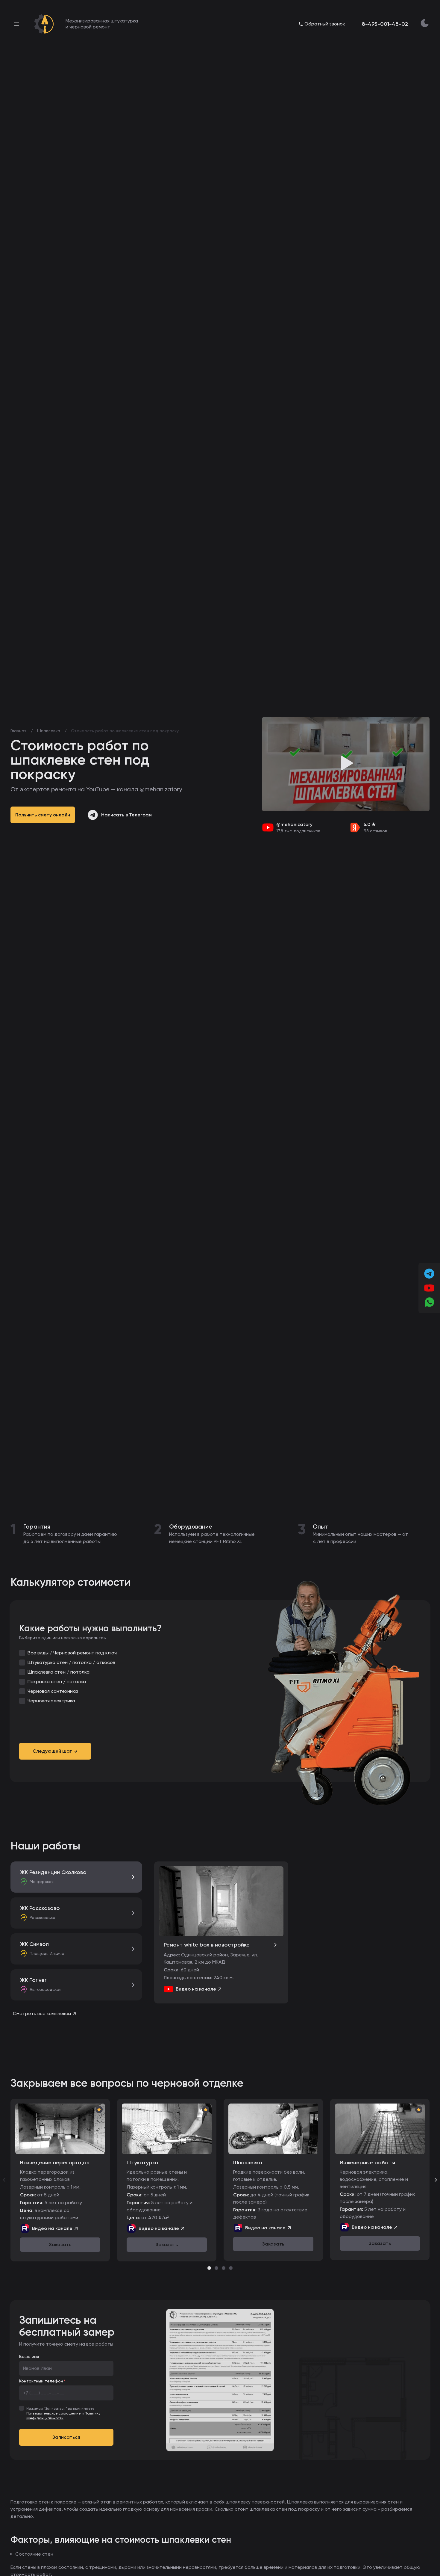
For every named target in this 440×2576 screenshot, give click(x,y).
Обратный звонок (325, 24)
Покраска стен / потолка (57, 1682)
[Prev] (4, 2180)
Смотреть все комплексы (42, 2013)
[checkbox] (22, 1653)
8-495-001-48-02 (385, 24)
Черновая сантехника (53, 1691)
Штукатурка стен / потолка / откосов (71, 1662)
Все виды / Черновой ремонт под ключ (72, 1653)
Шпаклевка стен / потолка (59, 1672)
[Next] (436, 2180)
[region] (220, 2180)
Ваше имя (29, 2356)
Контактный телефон (41, 2381)
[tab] (209, 2268)
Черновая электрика (51, 1701)
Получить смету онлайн (43, 815)
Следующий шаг (52, 1751)
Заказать (60, 2244)
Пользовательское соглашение (54, 2413)
